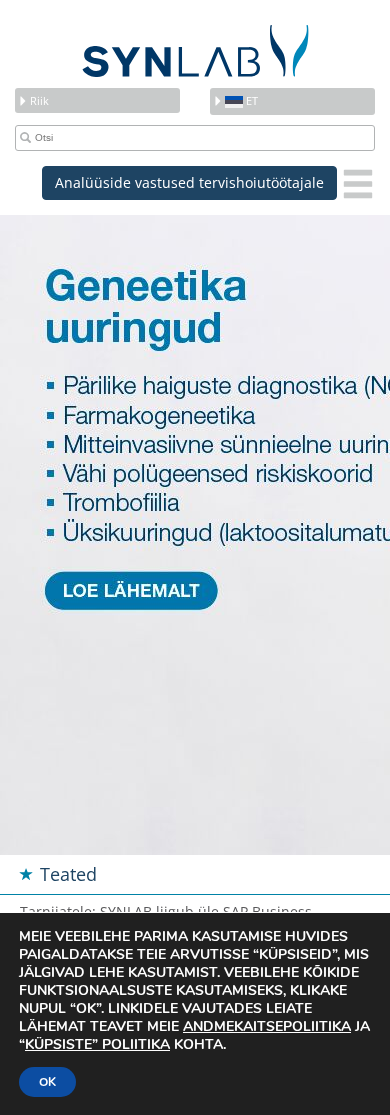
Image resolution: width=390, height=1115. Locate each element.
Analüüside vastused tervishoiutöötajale (189, 182)
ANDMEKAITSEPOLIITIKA (267, 1026)
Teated (68, 874)
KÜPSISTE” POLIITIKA (97, 1044)
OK (47, 1082)
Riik (39, 100)
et (250, 100)
